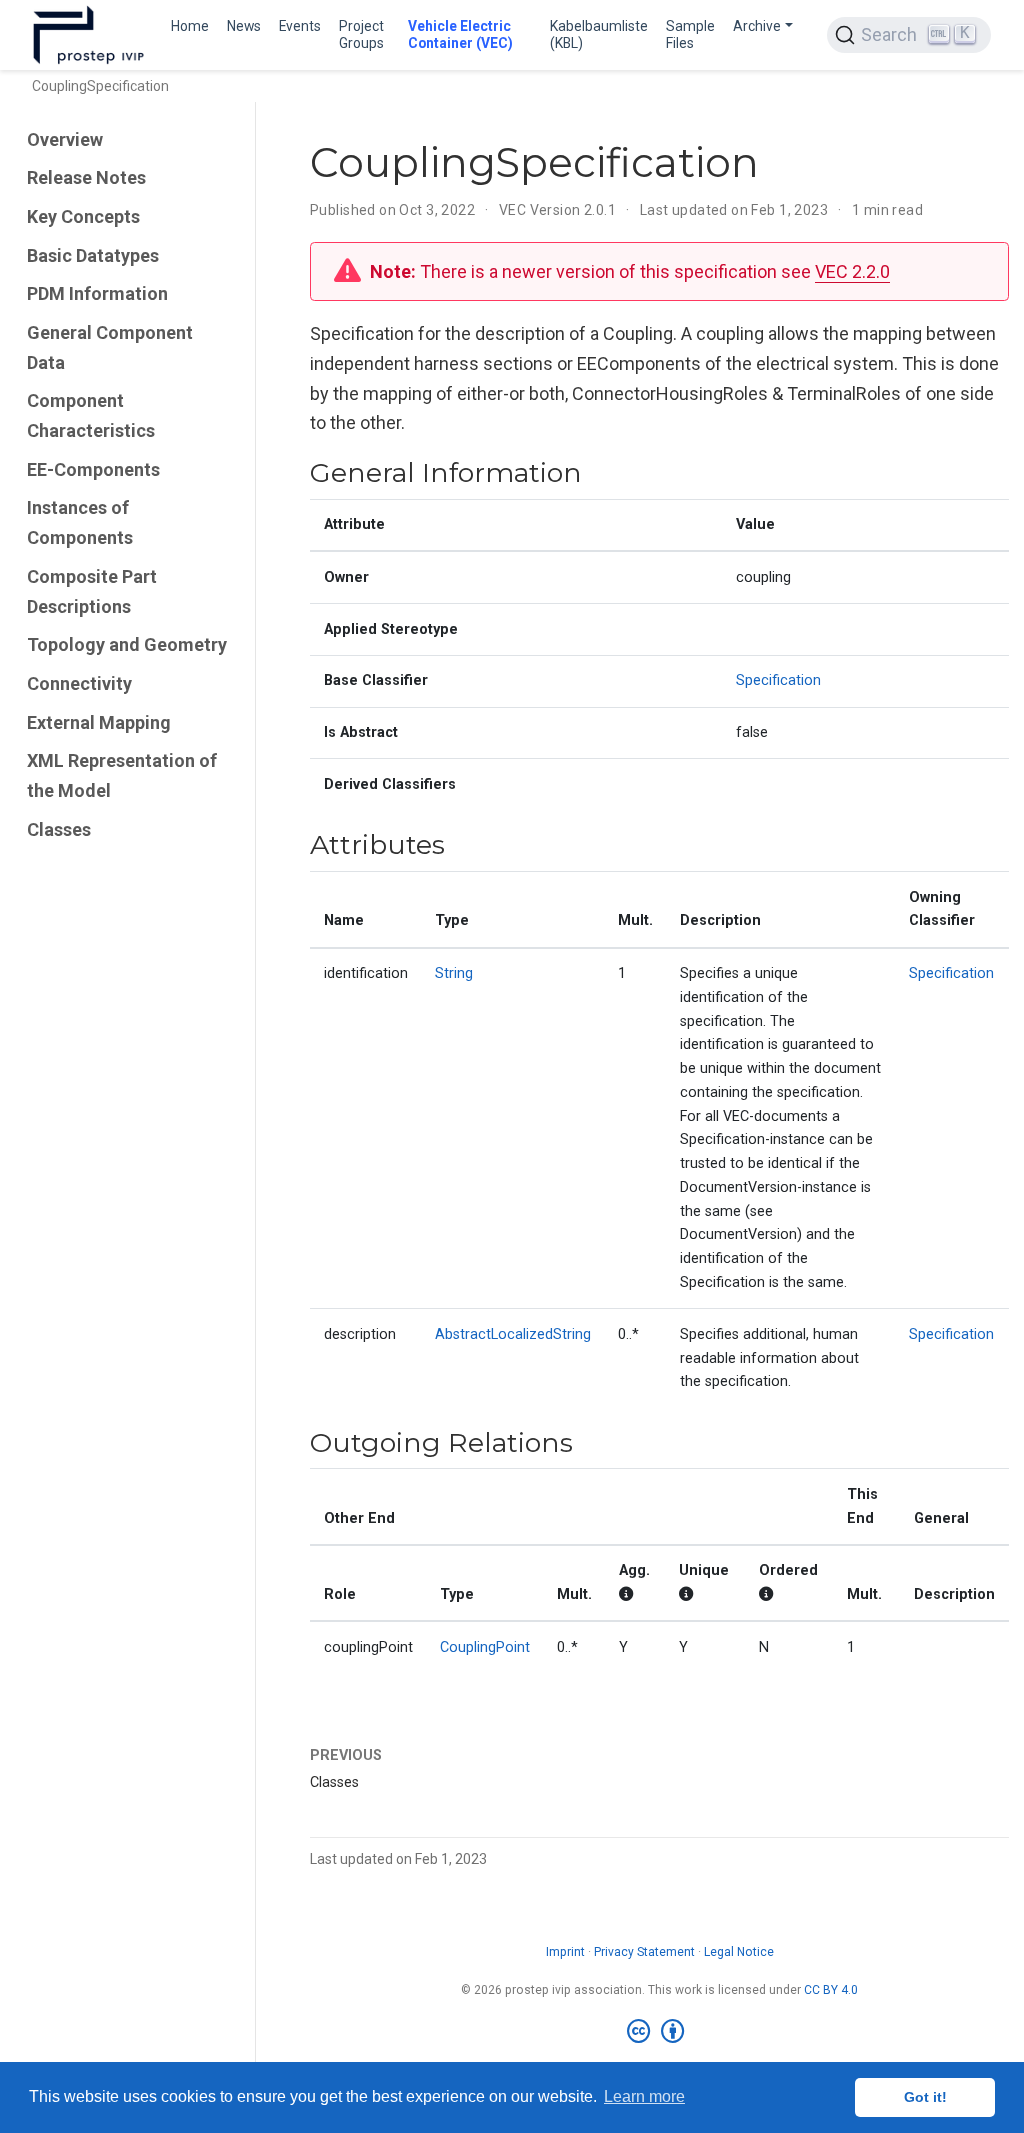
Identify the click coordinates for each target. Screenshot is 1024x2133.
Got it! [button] (925, 2097)
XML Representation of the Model (122, 775)
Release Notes (86, 177)
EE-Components (93, 469)
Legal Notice (739, 1952)
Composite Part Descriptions (92, 591)
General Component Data (110, 347)
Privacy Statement (644, 1952)
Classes (59, 829)
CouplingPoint (485, 1647)
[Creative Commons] (659, 2032)
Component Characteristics (91, 415)
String (454, 973)
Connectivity (79, 683)
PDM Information (97, 293)
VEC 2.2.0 (852, 271)
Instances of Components (80, 522)
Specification (778, 680)
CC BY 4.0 (831, 1990)
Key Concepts (83, 216)
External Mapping (99, 722)
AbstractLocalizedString (513, 1334)
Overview (65, 139)
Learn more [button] (644, 2096)
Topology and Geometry (127, 644)
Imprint (565, 1952)
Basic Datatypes (93, 255)
